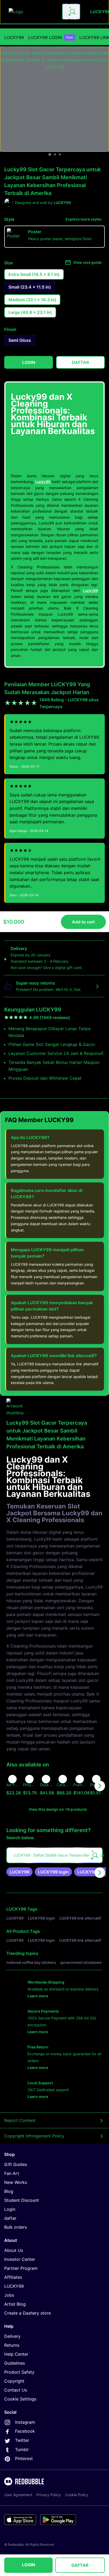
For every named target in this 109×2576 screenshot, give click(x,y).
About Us (14, 2250)
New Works (16, 2182)
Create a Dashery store (28, 2313)
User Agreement (18, 2495)
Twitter (22, 2440)
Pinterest (24, 2458)
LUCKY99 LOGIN (51, 37)
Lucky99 (43, 482)
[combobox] (71, 12)
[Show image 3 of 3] (60, 154)
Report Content (20, 2120)
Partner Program (21, 2268)
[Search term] (72, 12)
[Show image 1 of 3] (50, 154)
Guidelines (15, 2363)
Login (10, 2209)
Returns (12, 2345)
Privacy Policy (49, 2495)
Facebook (25, 2431)
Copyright (14, 2381)
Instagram (25, 2422)
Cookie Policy (77, 2495)
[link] (19, 1872)
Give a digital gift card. (63, 968)
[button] (80, 1786)
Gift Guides (16, 2164)
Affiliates (13, 2277)
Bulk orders (16, 2227)
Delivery (12, 2336)
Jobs (9, 2295)
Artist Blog (15, 2304)
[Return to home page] (33, 12)
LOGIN (29, 2565)
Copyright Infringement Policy (34, 2136)
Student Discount (22, 2200)
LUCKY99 (14, 37)
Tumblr (22, 2450)
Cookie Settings (20, 2399)
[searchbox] (54, 1855)
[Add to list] (12, 1779)
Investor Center (20, 2259)
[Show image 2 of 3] (55, 154)
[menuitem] (14, 37)
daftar (10, 2218)
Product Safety (19, 2372)
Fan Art (12, 2173)
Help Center (16, 2354)
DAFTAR (80, 2565)
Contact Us (16, 2390)
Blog (9, 2191)
